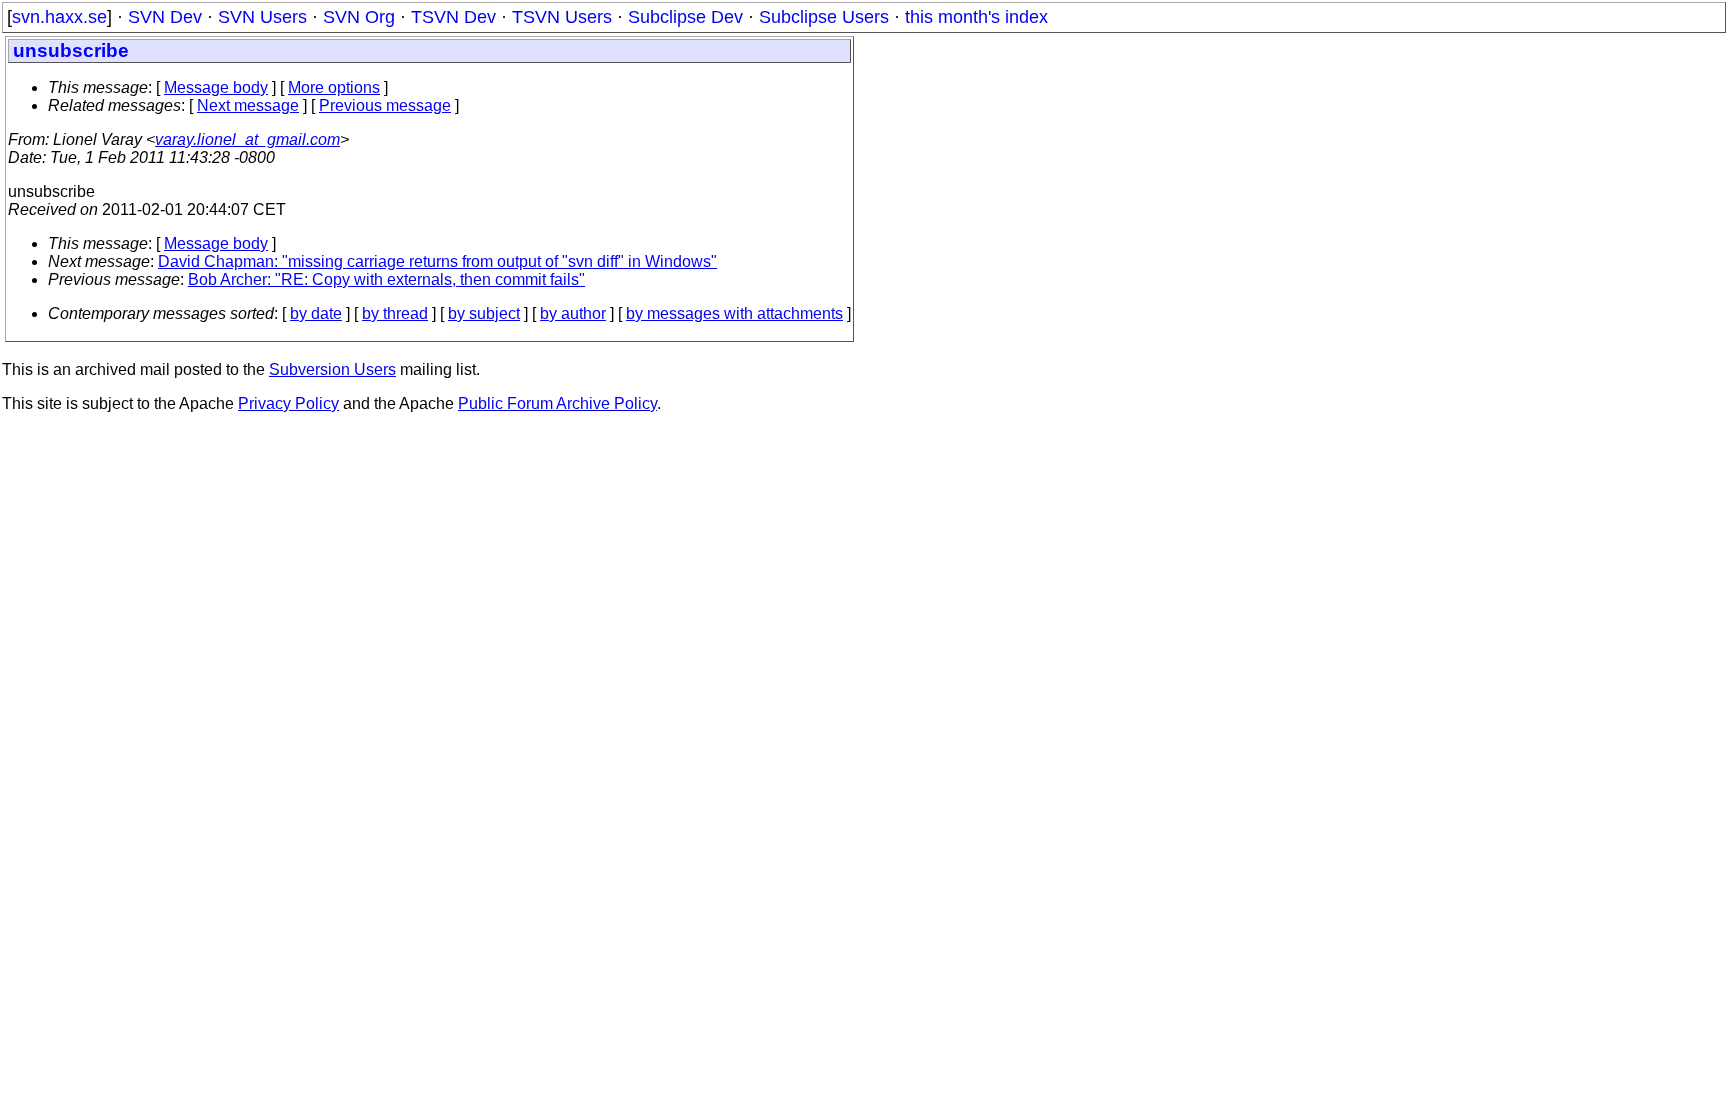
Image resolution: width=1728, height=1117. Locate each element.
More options (334, 87)
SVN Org (359, 17)
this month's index (976, 17)
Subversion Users (332, 369)
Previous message (385, 105)
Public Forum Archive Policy (557, 403)
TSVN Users (562, 17)
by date (316, 313)
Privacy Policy (288, 403)
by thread (395, 313)
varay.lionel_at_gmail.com (247, 139)
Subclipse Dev (685, 17)
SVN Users (262, 17)
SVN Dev (165, 17)
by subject (484, 313)
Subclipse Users (824, 17)
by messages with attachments (734, 313)
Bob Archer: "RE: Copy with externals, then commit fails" (386, 279)
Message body (216, 87)
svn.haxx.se (59, 17)
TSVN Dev (453, 17)
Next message (248, 105)
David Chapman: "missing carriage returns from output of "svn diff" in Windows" (437, 261)
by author (573, 313)
